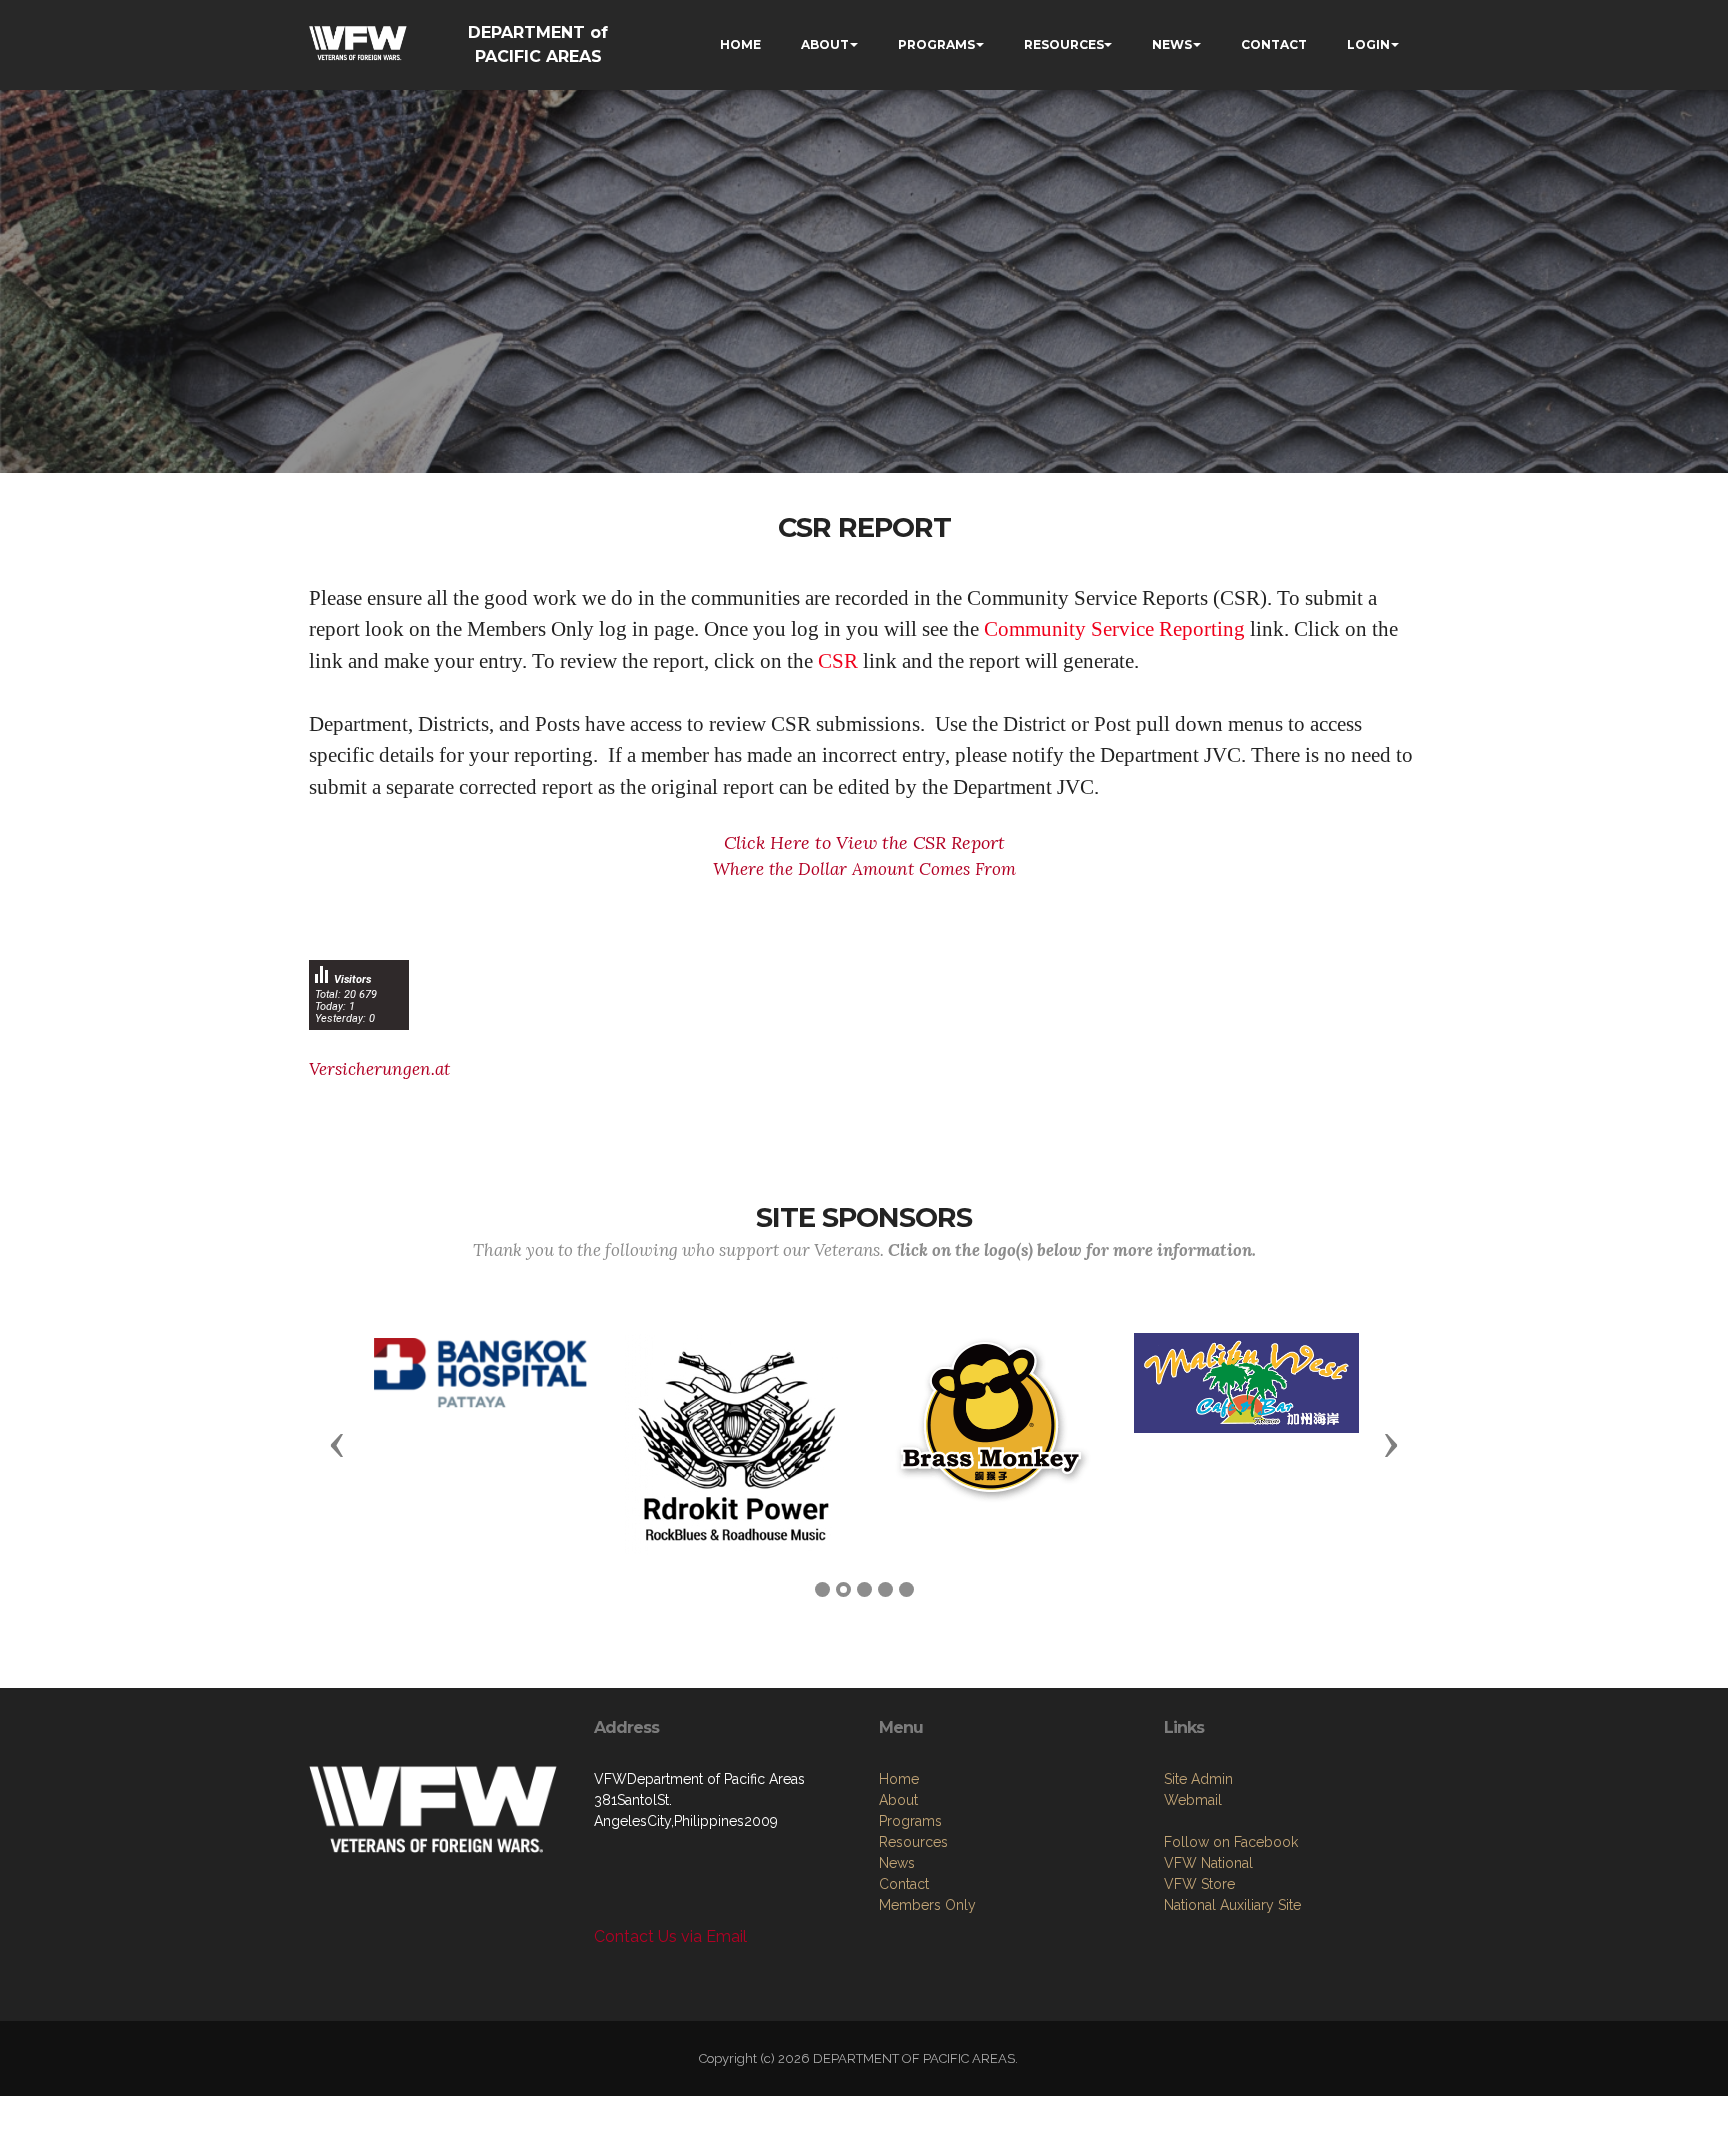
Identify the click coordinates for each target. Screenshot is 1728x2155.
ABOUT (825, 44)
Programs (910, 1821)
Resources (913, 1842)
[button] (337, 1444)
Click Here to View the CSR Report (864, 842)
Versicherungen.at (379, 1069)
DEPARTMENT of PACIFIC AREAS (538, 44)
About (898, 1800)
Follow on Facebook (1231, 1842)
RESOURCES (1064, 44)
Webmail (1193, 1800)
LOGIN (1368, 44)
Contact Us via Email (670, 1936)
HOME (740, 44)
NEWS (1172, 44)
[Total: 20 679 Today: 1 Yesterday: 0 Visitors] (359, 1044)
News (897, 1863)
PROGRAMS (936, 44)
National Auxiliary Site (1232, 1905)
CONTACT (1274, 44)
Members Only (927, 1905)
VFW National (1208, 1863)
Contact (904, 1884)
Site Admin (1198, 1779)
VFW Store (1199, 1884)
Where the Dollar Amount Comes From (864, 869)
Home (899, 1779)
